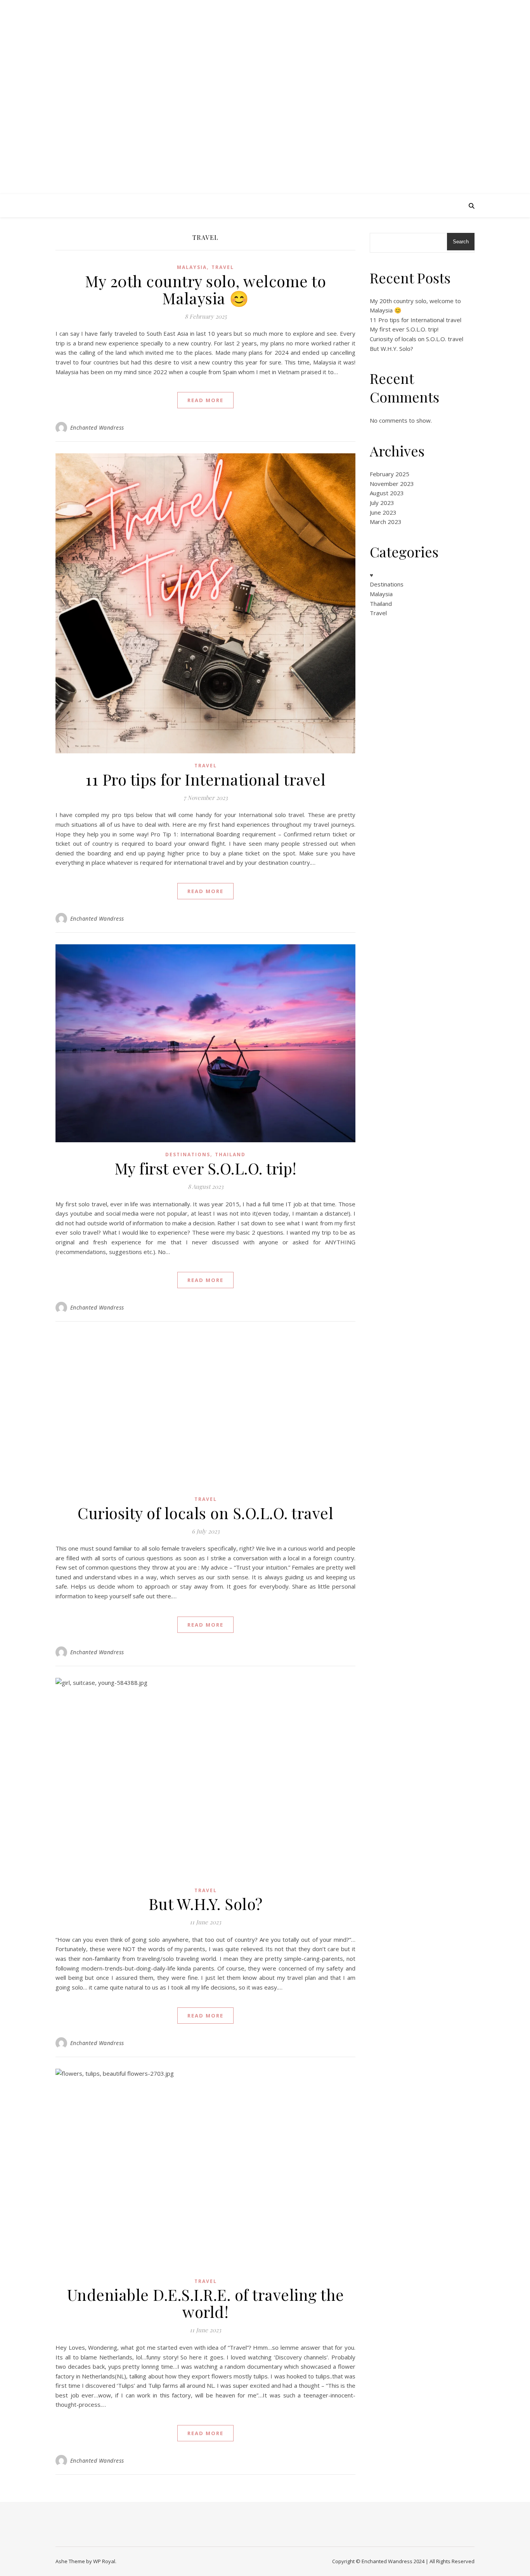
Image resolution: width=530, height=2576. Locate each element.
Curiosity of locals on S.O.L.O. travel (205, 1513)
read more (205, 400)
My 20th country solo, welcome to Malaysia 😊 (205, 289)
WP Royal (104, 2561)
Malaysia (192, 267)
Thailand (230, 1154)
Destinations (188, 1154)
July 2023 (382, 503)
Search (461, 242)
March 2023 (386, 522)
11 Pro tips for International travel (205, 779)
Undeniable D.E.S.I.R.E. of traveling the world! (206, 2303)
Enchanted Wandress (265, 90)
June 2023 (383, 512)
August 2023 (387, 493)
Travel (223, 267)
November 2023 (392, 484)
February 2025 (390, 474)
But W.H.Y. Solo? (206, 1904)
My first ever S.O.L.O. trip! (206, 1168)
